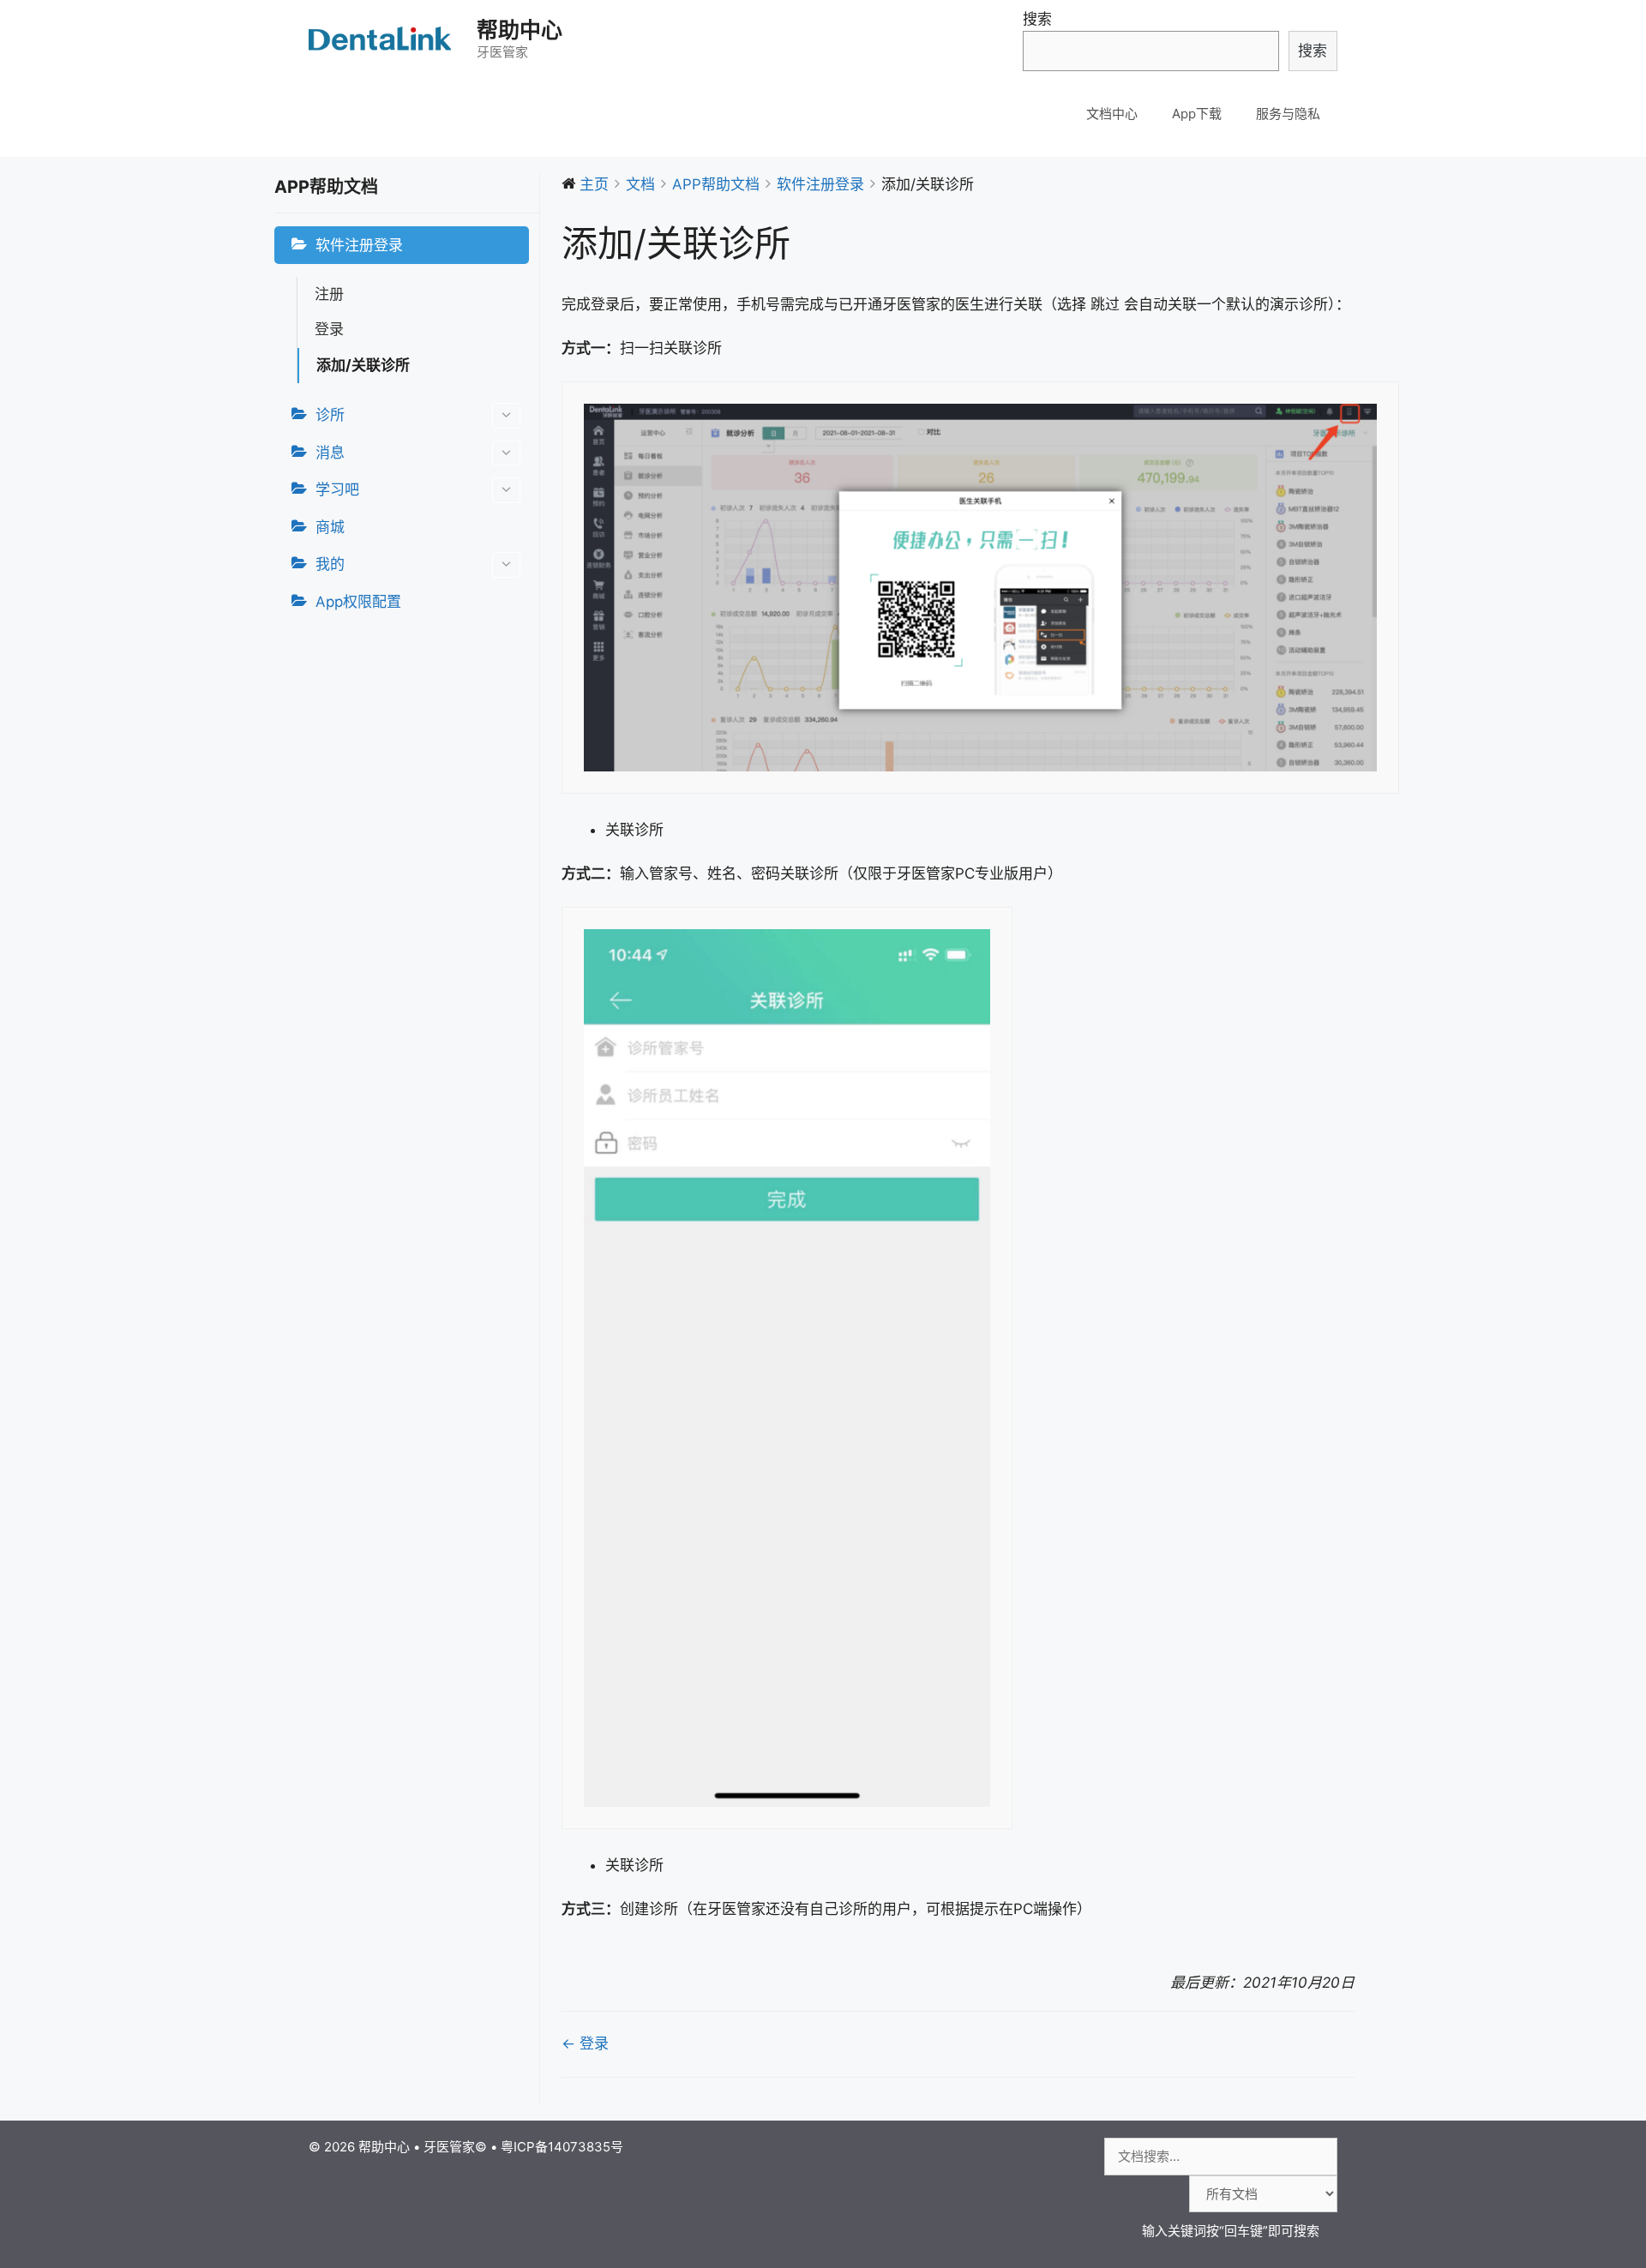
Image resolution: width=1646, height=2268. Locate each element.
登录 (329, 329)
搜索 (1037, 19)
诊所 (330, 415)
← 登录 (585, 2043)
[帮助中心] (381, 39)
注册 (329, 294)
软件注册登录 (359, 245)
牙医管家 (449, 2147)
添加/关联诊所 (363, 365)
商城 (330, 527)
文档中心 (1112, 114)
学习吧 (337, 489)
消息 (330, 453)
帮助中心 (520, 30)
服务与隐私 (1288, 114)
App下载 (1197, 114)
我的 (330, 564)
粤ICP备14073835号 (562, 2147)
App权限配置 (358, 602)
